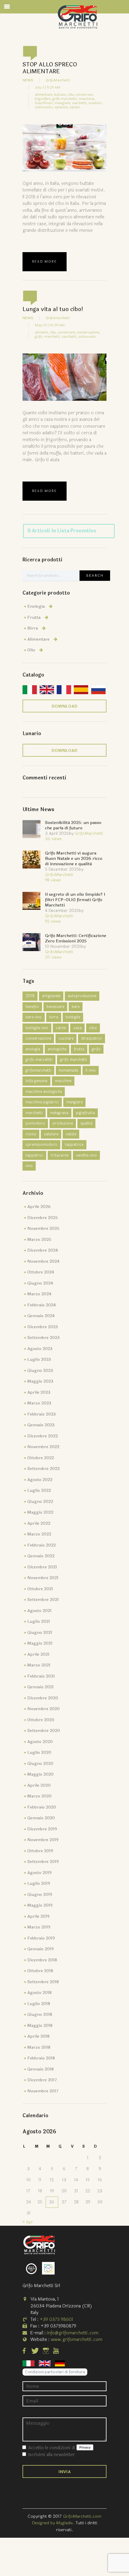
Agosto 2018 (39, 1993)
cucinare (66, 1038)
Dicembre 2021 (42, 1567)
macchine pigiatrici (42, 1102)
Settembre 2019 (43, 1862)
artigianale (51, 996)
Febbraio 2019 (41, 1938)
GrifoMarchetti (58, 80)
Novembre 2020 (43, 1709)
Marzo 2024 (39, 1294)
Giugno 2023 (40, 1371)
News (28, 80)
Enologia (36, 606)
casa (77, 1028)
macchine (63, 1081)
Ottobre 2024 (41, 1272)
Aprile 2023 (39, 1392)
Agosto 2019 (39, 1873)
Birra (33, 628)
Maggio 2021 (40, 1643)
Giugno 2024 (40, 1283)
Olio (31, 650)
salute (71, 1134)
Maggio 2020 (40, 1774)
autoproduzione (82, 996)
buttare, (60, 95)
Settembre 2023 (43, 1338)
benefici (32, 1007)
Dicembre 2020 (43, 1698)
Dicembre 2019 (42, 1829)
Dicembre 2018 (42, 1960)
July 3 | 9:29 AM (48, 87)
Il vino (91, 1070)
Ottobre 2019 (40, 1851)
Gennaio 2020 (41, 1818)
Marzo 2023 (39, 1403)
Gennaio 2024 (41, 1316)
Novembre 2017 (43, 2091)
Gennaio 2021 (40, 1687)
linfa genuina (36, 1081)
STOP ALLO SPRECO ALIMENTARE (50, 68)
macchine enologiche (44, 1092)
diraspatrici (91, 1038)
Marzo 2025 (39, 1240)
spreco (75, 107)
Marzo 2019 (39, 1927)
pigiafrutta (85, 1113)
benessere (55, 1007)
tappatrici (34, 1155)
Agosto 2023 (40, 1349)
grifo (96, 1049)
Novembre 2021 (43, 1578)
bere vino (34, 1017)
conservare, (85, 95)
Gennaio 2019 (40, 1949)
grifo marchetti (73, 1060)
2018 (30, 996)
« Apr (28, 2222)
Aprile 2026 (39, 1207)
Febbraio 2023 (42, 1414)
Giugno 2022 (40, 1502)
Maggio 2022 (40, 1512)
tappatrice (74, 1145)
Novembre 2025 (43, 1228)
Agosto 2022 (40, 1480)
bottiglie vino (37, 1028)
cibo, (71, 95)
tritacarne (60, 1155)
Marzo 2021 (39, 1665)
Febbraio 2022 (42, 1545)
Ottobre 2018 (40, 1971)
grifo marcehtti (39, 1060)
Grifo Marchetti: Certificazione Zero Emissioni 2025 (76, 938)
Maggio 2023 (40, 1381)
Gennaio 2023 (41, 1425)
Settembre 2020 (44, 1731)
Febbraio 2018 (41, 2058)
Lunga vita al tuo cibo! (53, 309)
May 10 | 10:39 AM (50, 325)
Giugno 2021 (40, 1633)
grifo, (39, 336)
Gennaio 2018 (40, 2069)
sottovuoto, (44, 107)
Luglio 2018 (39, 2004)
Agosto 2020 (40, 1742)
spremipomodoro (41, 1145)
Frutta (34, 617)
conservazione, (88, 332)
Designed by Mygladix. (54, 2523)
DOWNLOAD (64, 706)
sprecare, (61, 107)
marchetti (34, 1113)
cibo (93, 1028)
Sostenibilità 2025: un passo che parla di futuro (73, 825)
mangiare (74, 1102)
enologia (33, 1049)
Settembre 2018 (43, 1982)
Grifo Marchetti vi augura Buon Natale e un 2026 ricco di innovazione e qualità (74, 859)
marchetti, (52, 336)
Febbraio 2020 (42, 1807)
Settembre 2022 (43, 1469)
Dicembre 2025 (43, 1218)
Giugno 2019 (40, 1895)
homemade (68, 1070)
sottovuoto (87, 336)
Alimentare (38, 639)
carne (61, 1028)
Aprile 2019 (38, 1916)
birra (54, 1017)
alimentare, (44, 95)
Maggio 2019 (40, 1905)
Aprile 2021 (38, 1654)
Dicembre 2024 (43, 1250)
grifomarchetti (38, 1070)
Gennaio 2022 (41, 1556)
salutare (51, 1134)
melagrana (59, 1113)
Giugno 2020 (40, 1764)
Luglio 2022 (39, 1490)
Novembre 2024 (43, 1261)
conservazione (38, 1038)
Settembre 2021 (43, 1600)
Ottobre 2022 (41, 1458)
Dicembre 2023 (43, 1327)
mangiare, (63, 103)
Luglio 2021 (39, 1621)
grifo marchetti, (65, 99)
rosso (31, 1134)
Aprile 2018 (38, 2036)
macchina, (87, 99)
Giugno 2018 (40, 2014)
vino (29, 1166)
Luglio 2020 (39, 1752)
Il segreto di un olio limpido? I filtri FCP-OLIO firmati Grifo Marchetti (75, 900)
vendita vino (86, 1155)
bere (76, 1007)
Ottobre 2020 (41, 1720)
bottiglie (73, 1017)
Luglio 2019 (39, 1883)
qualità (86, 1123)
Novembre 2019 (43, 1840)
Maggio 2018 (40, 2026)
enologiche (57, 1049)
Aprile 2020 (39, 1785)
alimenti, (42, 332)
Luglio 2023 (39, 1359)
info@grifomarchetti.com (73, 2333)
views (53, 839)
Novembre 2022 (43, 1447)
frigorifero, (43, 99)
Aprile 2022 (39, 1523)
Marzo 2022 (39, 1534)
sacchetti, (80, 103)
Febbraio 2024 (42, 1305)
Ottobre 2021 (40, 1589)
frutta (79, 1049)
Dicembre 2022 (43, 1436)
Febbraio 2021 (41, 1676)
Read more (45, 262)
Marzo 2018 (39, 2047)
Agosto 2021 (39, 1611)
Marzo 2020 (39, 1796)
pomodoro (35, 1123)
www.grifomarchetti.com (76, 2340)
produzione (63, 1123)
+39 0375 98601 (56, 2320)
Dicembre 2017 (42, 2080)
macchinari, (44, 103)
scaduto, (96, 103)
